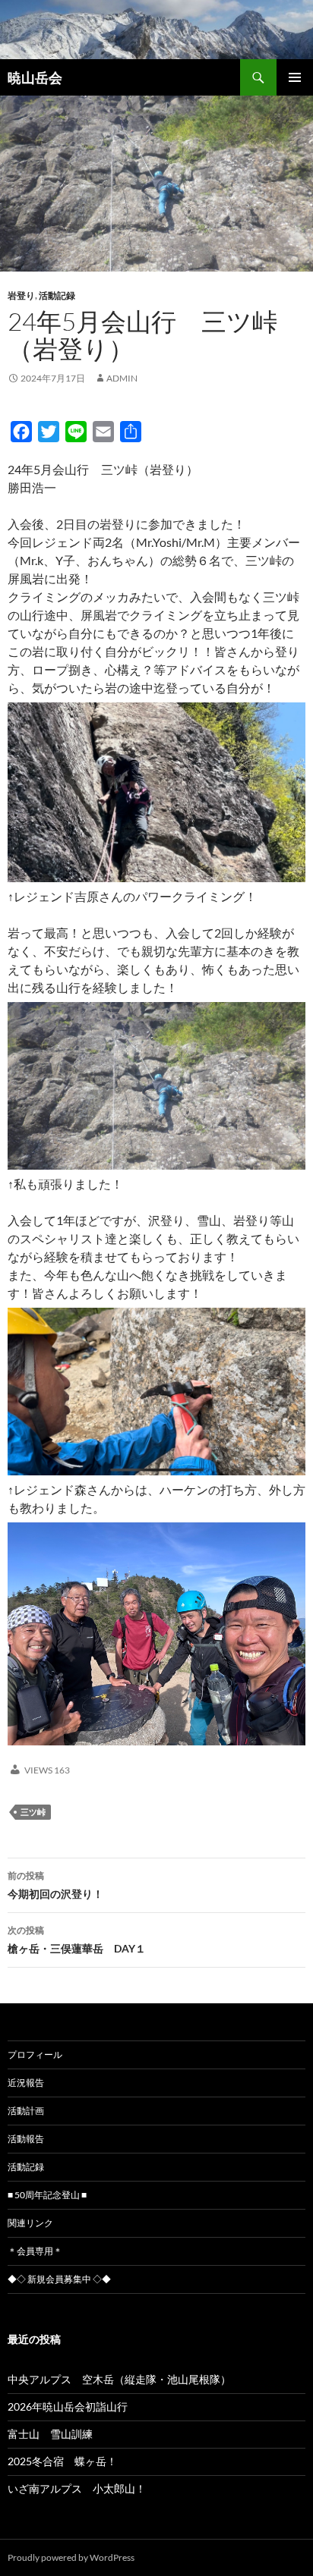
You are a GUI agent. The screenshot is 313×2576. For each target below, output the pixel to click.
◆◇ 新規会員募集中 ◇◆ (59, 2279)
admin (122, 378)
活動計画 (26, 2111)
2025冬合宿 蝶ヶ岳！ (62, 2461)
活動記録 (57, 295)
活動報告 (26, 2139)
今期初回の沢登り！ (55, 1885)
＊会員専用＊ (35, 2251)
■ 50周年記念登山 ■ (47, 2195)
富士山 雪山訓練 (50, 2434)
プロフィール (35, 2055)
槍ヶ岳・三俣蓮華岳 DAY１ (77, 1940)
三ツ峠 (33, 1812)
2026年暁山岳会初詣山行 (68, 2406)
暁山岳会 (35, 77)
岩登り (21, 295)
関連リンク (30, 2223)
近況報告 (26, 2083)
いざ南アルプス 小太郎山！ (77, 2488)
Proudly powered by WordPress (71, 2557)
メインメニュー (295, 77)
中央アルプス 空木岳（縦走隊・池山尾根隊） (119, 2379)
